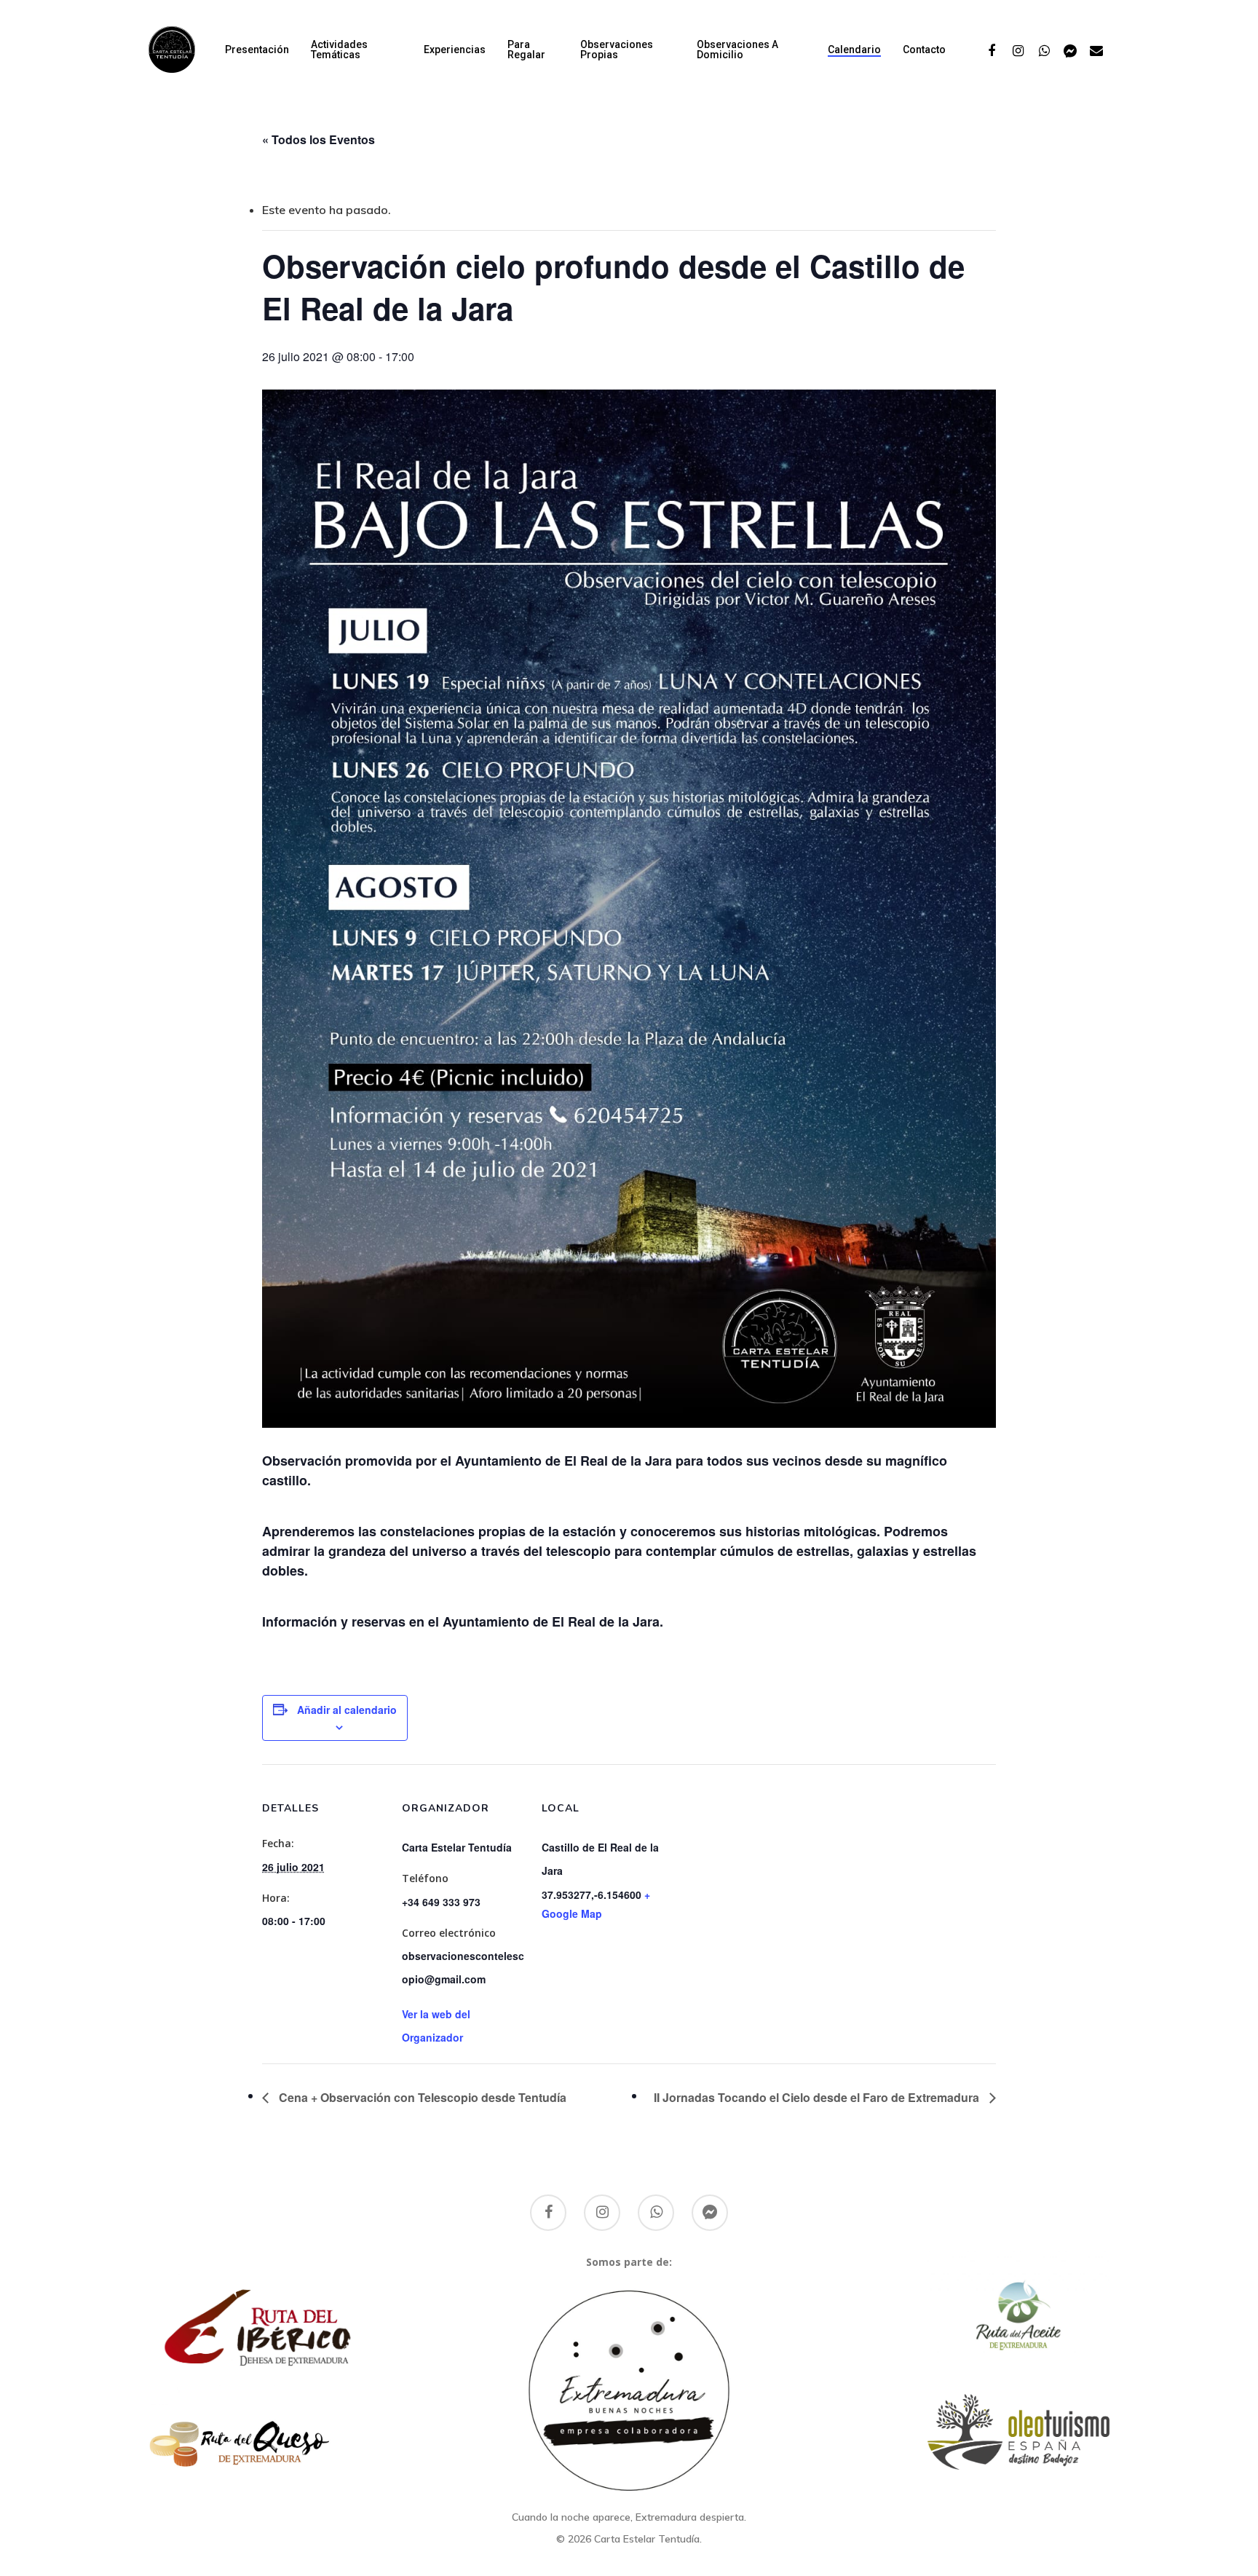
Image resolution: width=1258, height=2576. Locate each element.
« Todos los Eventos (319, 139)
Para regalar (526, 50)
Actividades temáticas (339, 50)
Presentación (257, 50)
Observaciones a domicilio (737, 50)
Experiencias (455, 50)
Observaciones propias (617, 50)
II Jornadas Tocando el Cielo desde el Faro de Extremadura (818, 2097)
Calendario (854, 50)
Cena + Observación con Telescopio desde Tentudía (421, 2097)
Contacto (924, 50)
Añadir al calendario (347, 1710)
